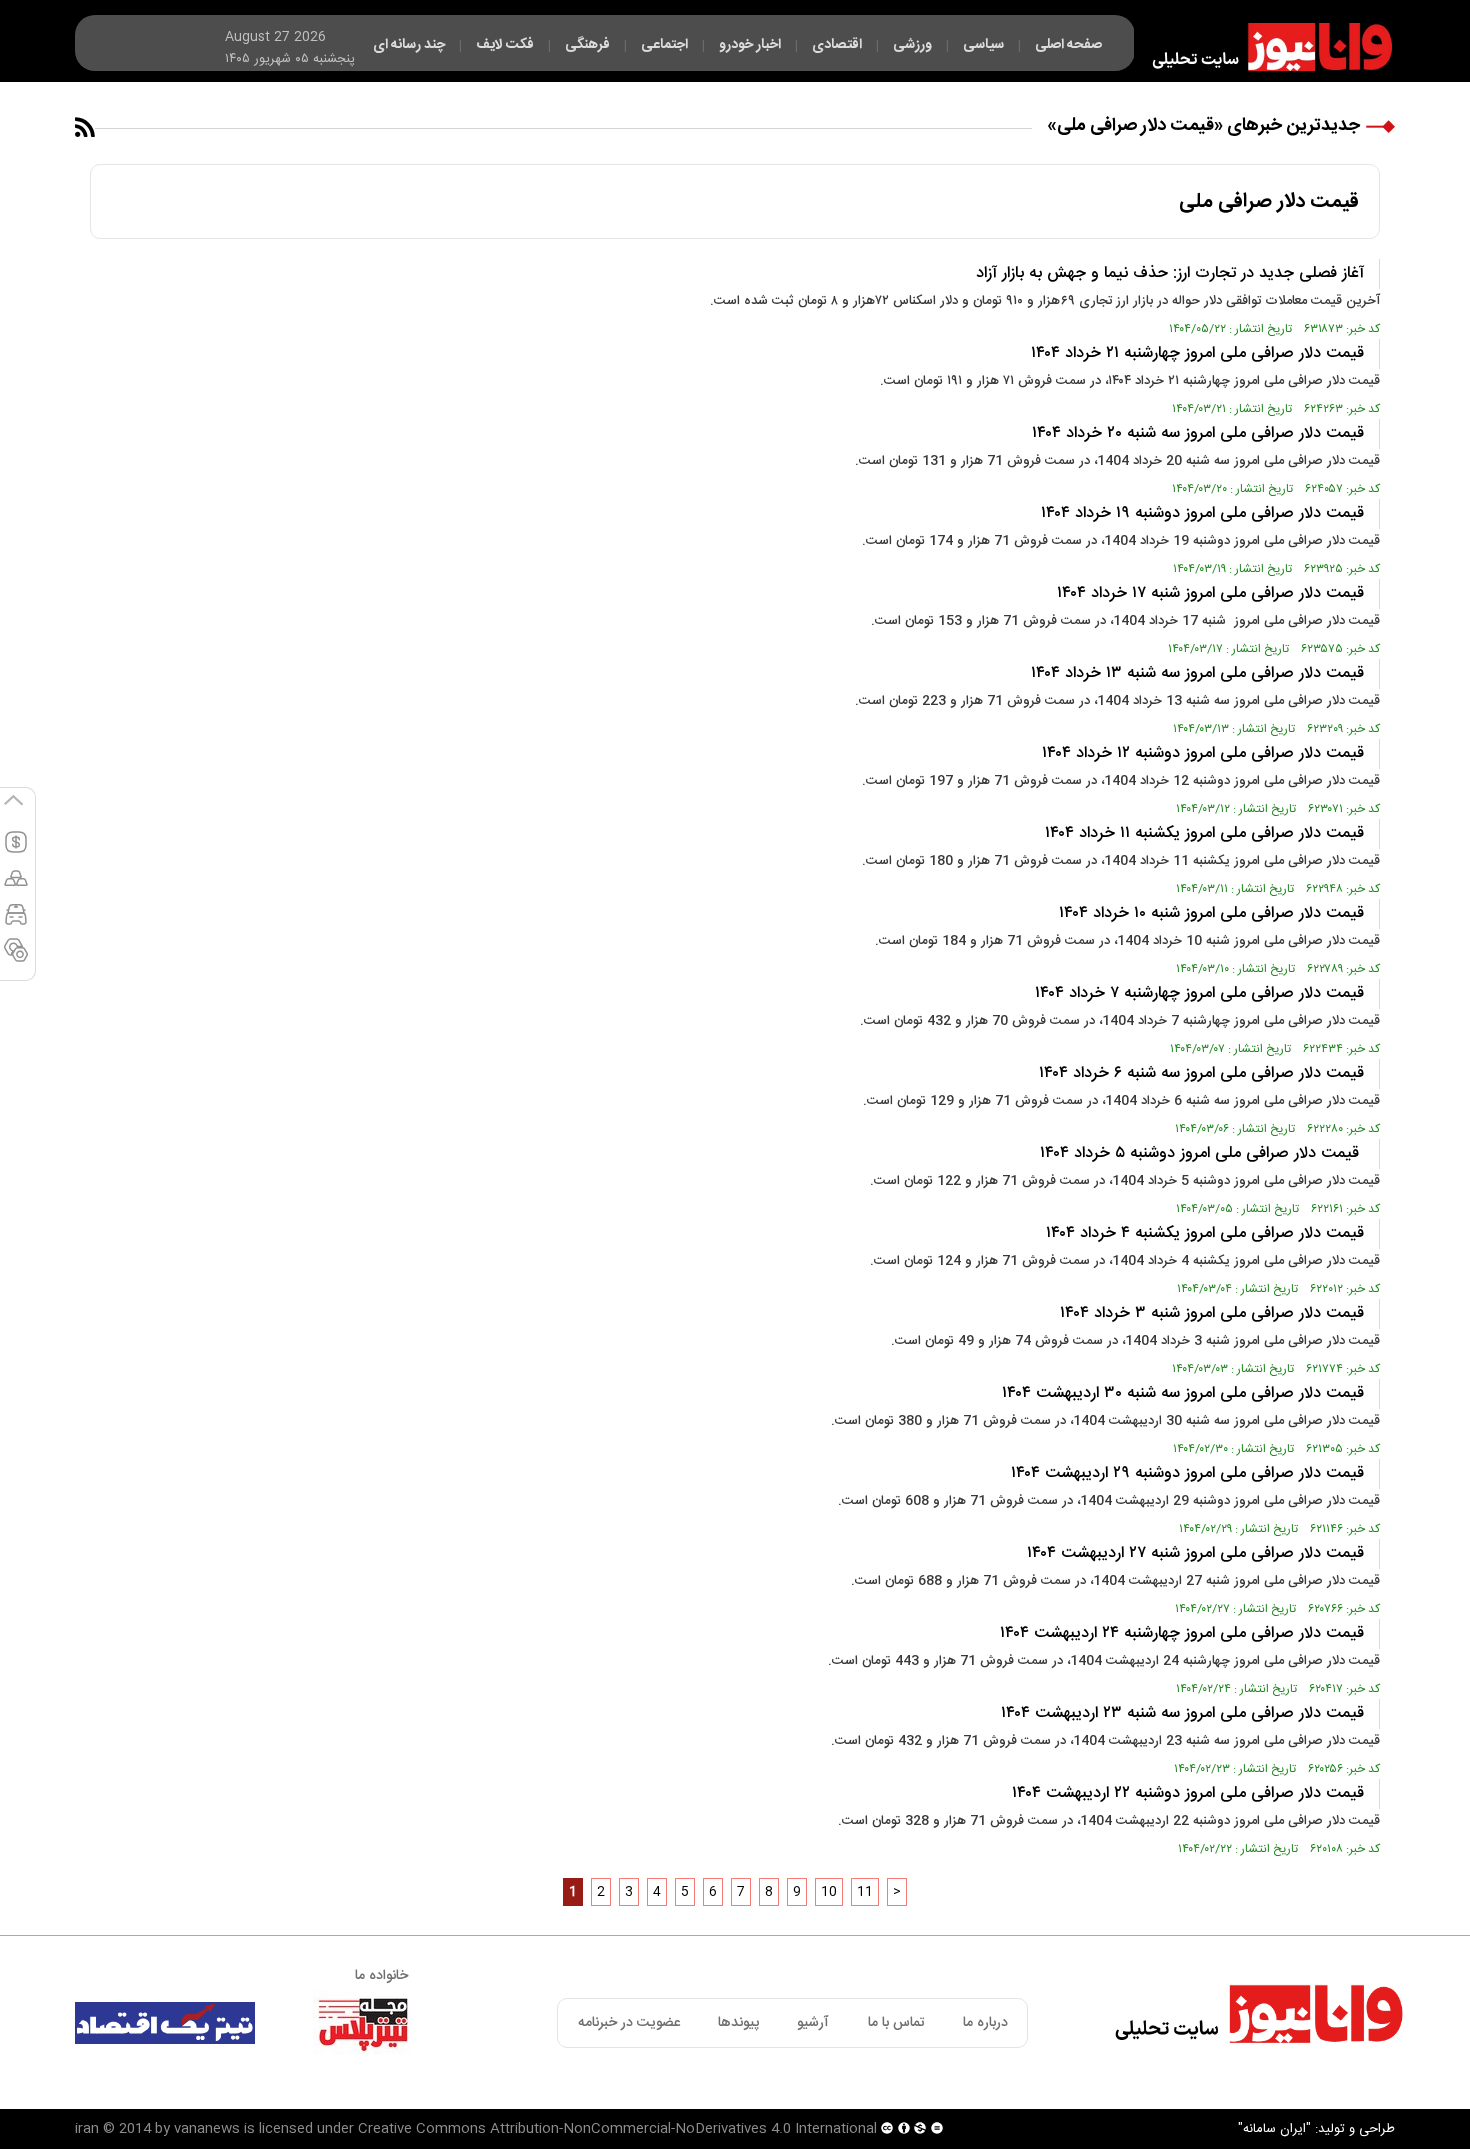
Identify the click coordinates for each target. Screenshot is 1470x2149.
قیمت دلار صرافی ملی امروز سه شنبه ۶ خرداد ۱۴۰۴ (1201, 1073)
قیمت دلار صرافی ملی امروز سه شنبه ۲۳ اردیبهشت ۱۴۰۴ (1182, 1713)
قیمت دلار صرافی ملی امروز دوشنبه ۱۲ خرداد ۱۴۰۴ (1203, 753)
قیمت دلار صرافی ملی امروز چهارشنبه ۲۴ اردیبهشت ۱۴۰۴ (1182, 1633)
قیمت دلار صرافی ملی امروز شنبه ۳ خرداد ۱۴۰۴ (1212, 1313)
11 (865, 1892)
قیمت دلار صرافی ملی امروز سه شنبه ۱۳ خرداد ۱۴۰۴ (1197, 673)
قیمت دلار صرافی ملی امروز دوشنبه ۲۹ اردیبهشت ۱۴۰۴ (1187, 1473)
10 (829, 1892)
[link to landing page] (1263, 47)
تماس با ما (896, 2023)
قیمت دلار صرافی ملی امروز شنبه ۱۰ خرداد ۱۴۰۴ (1211, 913)
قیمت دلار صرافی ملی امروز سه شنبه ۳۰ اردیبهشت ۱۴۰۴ (1183, 1393)
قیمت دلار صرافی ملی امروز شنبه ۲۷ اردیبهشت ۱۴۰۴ (1195, 1553)
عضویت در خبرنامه (629, 2023)
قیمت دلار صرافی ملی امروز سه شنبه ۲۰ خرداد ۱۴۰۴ (1198, 433)
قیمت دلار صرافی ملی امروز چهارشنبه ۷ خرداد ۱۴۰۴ (1199, 993)
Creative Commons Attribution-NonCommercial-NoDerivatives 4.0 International (617, 2129)
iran (87, 2129)
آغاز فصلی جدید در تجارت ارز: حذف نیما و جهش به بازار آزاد (1170, 273)
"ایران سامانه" (1274, 2129)
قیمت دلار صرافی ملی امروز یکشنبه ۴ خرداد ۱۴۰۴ (1205, 1233)
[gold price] (16, 887)
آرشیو (813, 2023)
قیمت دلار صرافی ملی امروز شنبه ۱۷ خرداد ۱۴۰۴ (1210, 593)
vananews (207, 2129)
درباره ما (985, 2023)
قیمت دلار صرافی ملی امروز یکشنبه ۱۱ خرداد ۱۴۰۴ (1204, 833)
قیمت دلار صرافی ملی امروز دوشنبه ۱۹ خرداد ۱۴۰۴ (1202, 513)
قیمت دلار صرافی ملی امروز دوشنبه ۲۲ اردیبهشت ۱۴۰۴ (1188, 1793)
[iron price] (16, 959)
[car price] (16, 923)
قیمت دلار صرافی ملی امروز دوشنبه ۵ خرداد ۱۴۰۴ (1202, 1153)
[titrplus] (363, 2023)
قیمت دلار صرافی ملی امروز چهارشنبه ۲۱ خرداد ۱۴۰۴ (1197, 353)
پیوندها (738, 2023)
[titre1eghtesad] (165, 2023)
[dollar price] (16, 851)
